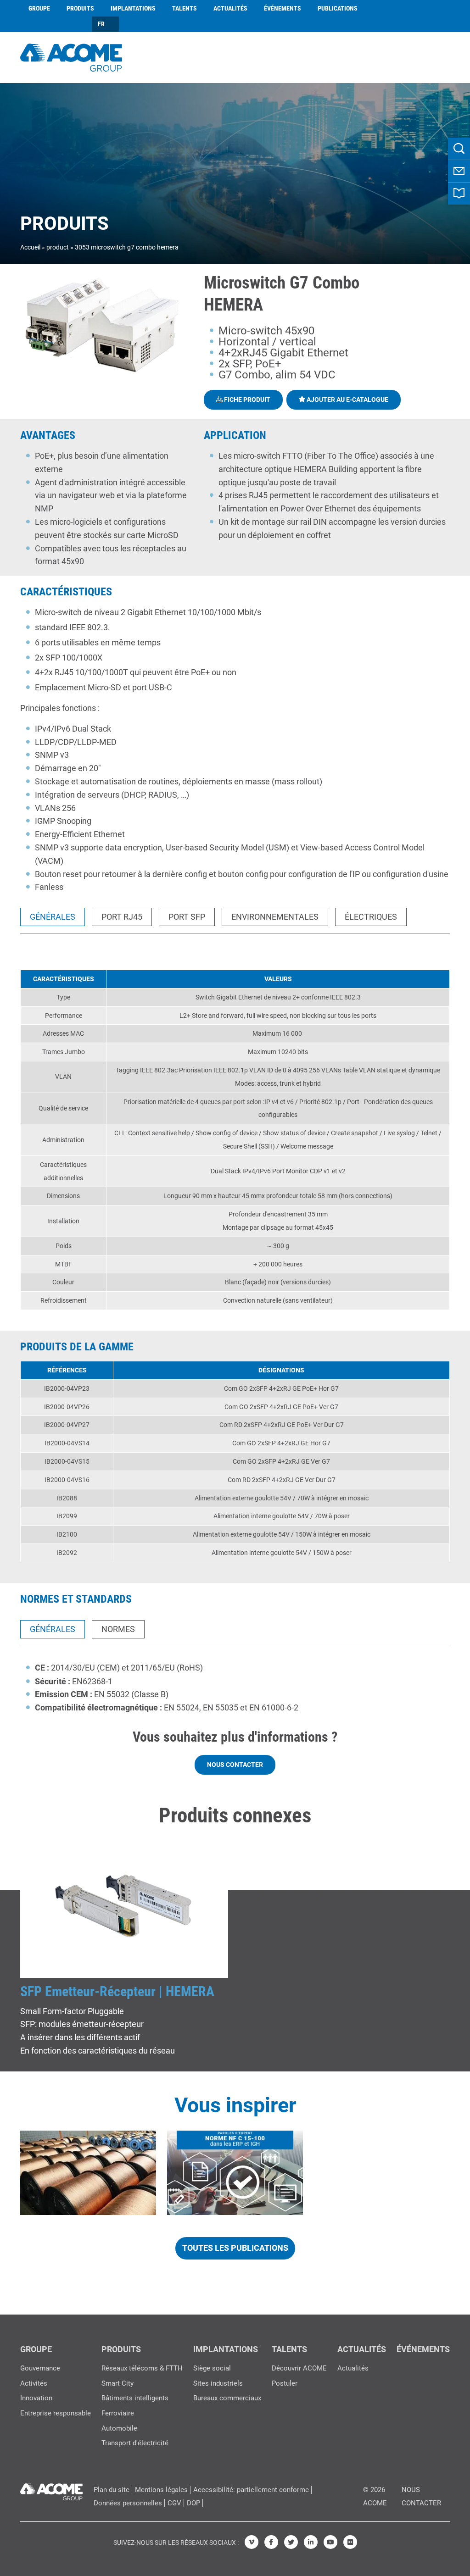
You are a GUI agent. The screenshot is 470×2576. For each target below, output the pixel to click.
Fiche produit (246, 400)
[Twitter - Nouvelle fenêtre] (291, 2542)
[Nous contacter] (459, 171)
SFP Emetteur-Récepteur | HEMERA (117, 1991)
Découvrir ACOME (299, 2368)
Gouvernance (40, 2368)
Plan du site (112, 2490)
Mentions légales (161, 2490)
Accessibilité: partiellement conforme (251, 2490)
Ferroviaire (118, 2413)
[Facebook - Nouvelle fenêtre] (271, 2542)
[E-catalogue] (459, 194)
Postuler (285, 2383)
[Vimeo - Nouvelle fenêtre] (252, 2542)
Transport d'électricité (135, 2443)
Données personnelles (128, 2503)
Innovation (36, 2398)
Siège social (212, 2368)
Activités (34, 2383)
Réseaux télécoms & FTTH (142, 2368)
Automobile (119, 2428)
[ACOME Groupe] (51, 2490)
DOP (193, 2503)
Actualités (230, 8)
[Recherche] (459, 149)
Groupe (39, 8)
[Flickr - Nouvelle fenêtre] (350, 2542)
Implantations (133, 8)
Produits (80, 8)
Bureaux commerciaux (227, 2398)
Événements (283, 8)
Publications (338, 8)
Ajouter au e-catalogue (347, 400)
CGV (174, 2503)
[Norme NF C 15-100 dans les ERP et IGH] (235, 2173)
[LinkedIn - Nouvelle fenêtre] (311, 2542)
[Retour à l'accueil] (71, 56)
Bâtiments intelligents (135, 2398)
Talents (185, 8)
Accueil (30, 247)
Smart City (117, 2383)
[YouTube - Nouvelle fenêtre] (330, 2542)
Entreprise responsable (56, 2413)
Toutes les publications (235, 2248)
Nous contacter (235, 1765)
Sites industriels (218, 2383)
